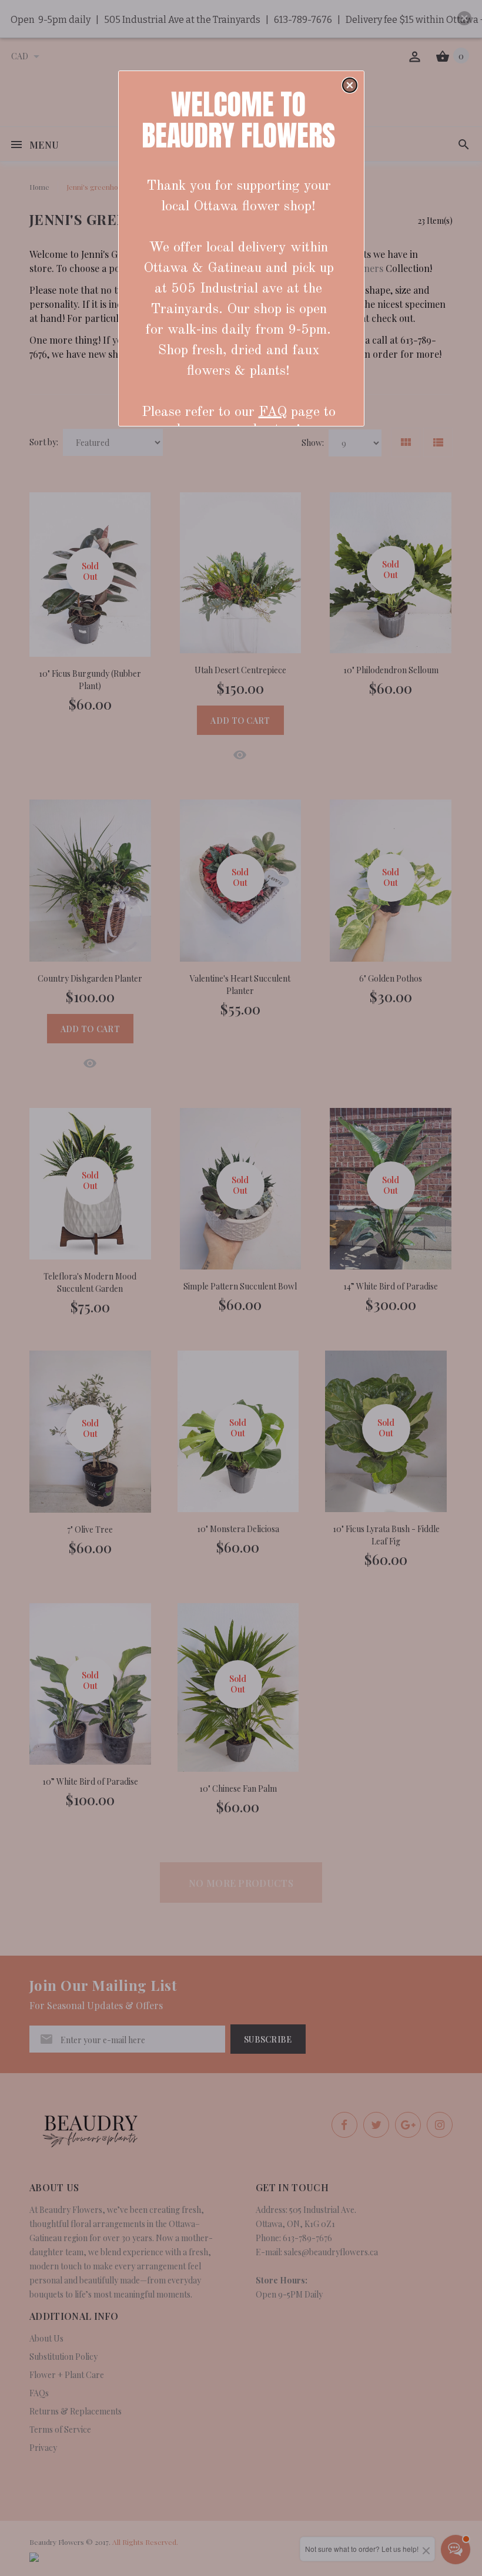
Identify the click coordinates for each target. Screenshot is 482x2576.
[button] (350, 85)
